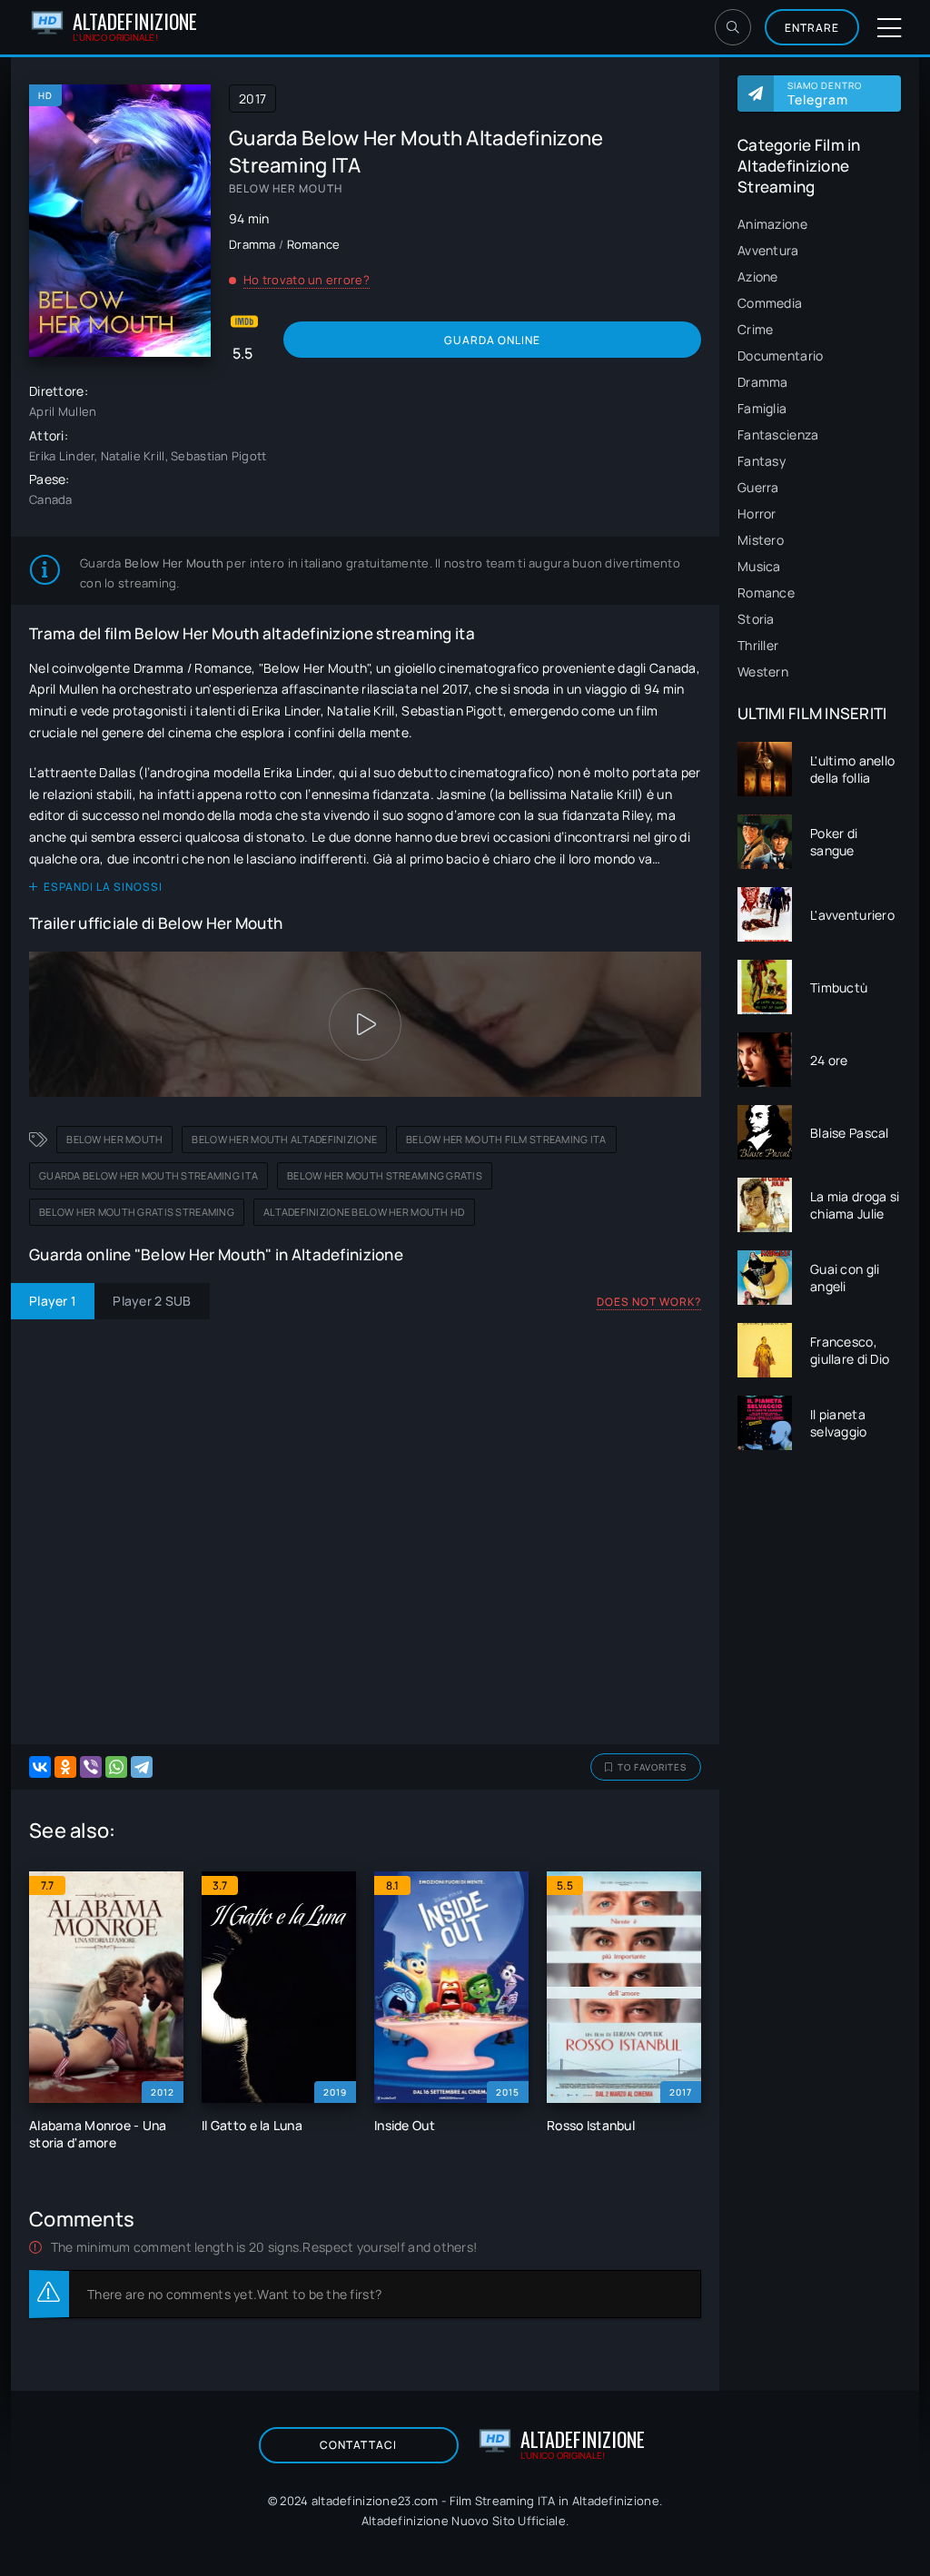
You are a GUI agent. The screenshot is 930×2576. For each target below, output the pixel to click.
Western (763, 671)
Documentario (780, 355)
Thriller (758, 645)
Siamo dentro (825, 94)
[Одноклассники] (65, 1767)
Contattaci (358, 2445)
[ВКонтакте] (40, 1767)
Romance (766, 592)
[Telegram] (142, 1767)
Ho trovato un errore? (307, 280)
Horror (757, 513)
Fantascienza (778, 434)
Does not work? (649, 1302)
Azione (758, 276)
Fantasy (762, 461)
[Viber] (91, 1767)
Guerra (758, 487)
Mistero (761, 540)
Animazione (772, 224)
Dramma (763, 382)
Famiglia (762, 408)
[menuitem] (819, 224)
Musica (759, 566)
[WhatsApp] (116, 1767)
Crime (755, 329)
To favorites (652, 1767)
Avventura (768, 250)
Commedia (770, 303)
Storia (756, 619)
